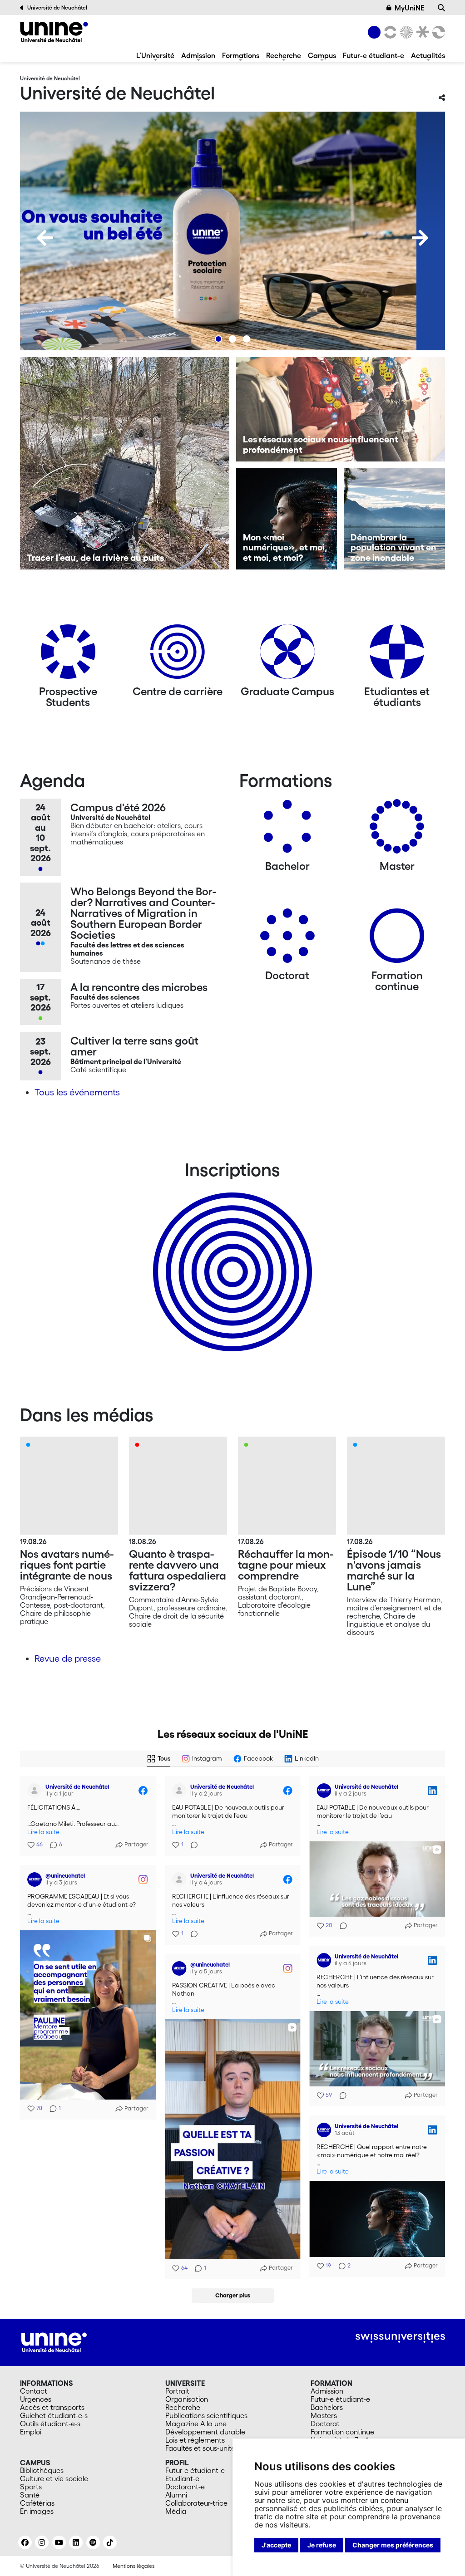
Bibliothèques (42, 2470)
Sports (31, 2487)
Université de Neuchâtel (57, 7)
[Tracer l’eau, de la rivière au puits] (125, 463)
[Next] (420, 238)
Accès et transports (52, 2407)
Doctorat (325, 2424)
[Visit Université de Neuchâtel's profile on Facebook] (36, 1791)
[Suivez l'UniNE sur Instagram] (42, 2542)
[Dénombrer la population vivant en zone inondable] (394, 519)
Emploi (31, 2432)
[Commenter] (192, 1845)
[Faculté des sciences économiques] (437, 32)
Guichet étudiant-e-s (54, 2415)
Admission (198, 55)
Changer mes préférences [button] (393, 2545)
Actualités (428, 55)
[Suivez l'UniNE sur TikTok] (110, 2542)
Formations (241, 55)
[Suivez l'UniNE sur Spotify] (93, 2542)
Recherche (284, 55)
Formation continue (342, 2432)
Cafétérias (37, 2503)
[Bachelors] (287, 830)
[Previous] (45, 238)
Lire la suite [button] (43, 1832)
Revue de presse (68, 1658)
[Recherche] (441, 8)
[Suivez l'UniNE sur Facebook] (25, 2542)
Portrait (177, 2391)
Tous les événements (77, 1092)
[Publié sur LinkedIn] (432, 1791)
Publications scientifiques (206, 2415)
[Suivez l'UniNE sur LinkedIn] (76, 2542)
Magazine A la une (196, 2424)
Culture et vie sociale (54, 2478)
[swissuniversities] (400, 2338)
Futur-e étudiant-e (373, 55)
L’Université (155, 55)
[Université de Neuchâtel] (54, 32)
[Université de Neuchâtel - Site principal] (54, 2341)
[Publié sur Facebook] (143, 1791)
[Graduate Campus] (287, 655)
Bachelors (327, 2407)
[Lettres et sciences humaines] (389, 32)
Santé (30, 2495)
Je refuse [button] (322, 2545)
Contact (34, 2391)
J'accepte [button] (276, 2545)
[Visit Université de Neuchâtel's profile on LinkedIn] (326, 1791)
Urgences (36, 2399)
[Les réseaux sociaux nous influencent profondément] (341, 409)
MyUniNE (409, 8)
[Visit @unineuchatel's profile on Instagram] (36, 1879)
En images (37, 2511)
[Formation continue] (397, 939)
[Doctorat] (287, 939)
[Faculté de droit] (421, 32)
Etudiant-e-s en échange (231, 1256)
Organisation (187, 2399)
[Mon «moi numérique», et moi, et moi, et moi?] (287, 519)
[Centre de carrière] (178, 655)
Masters (324, 2415)
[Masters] (397, 830)
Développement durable (205, 2432)
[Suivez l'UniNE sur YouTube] (59, 2542)
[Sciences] (405, 32)
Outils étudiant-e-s (50, 2424)
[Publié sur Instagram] (143, 1879)
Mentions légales (134, 2566)
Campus (322, 55)
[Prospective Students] (68, 655)
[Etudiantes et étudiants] (397, 655)
